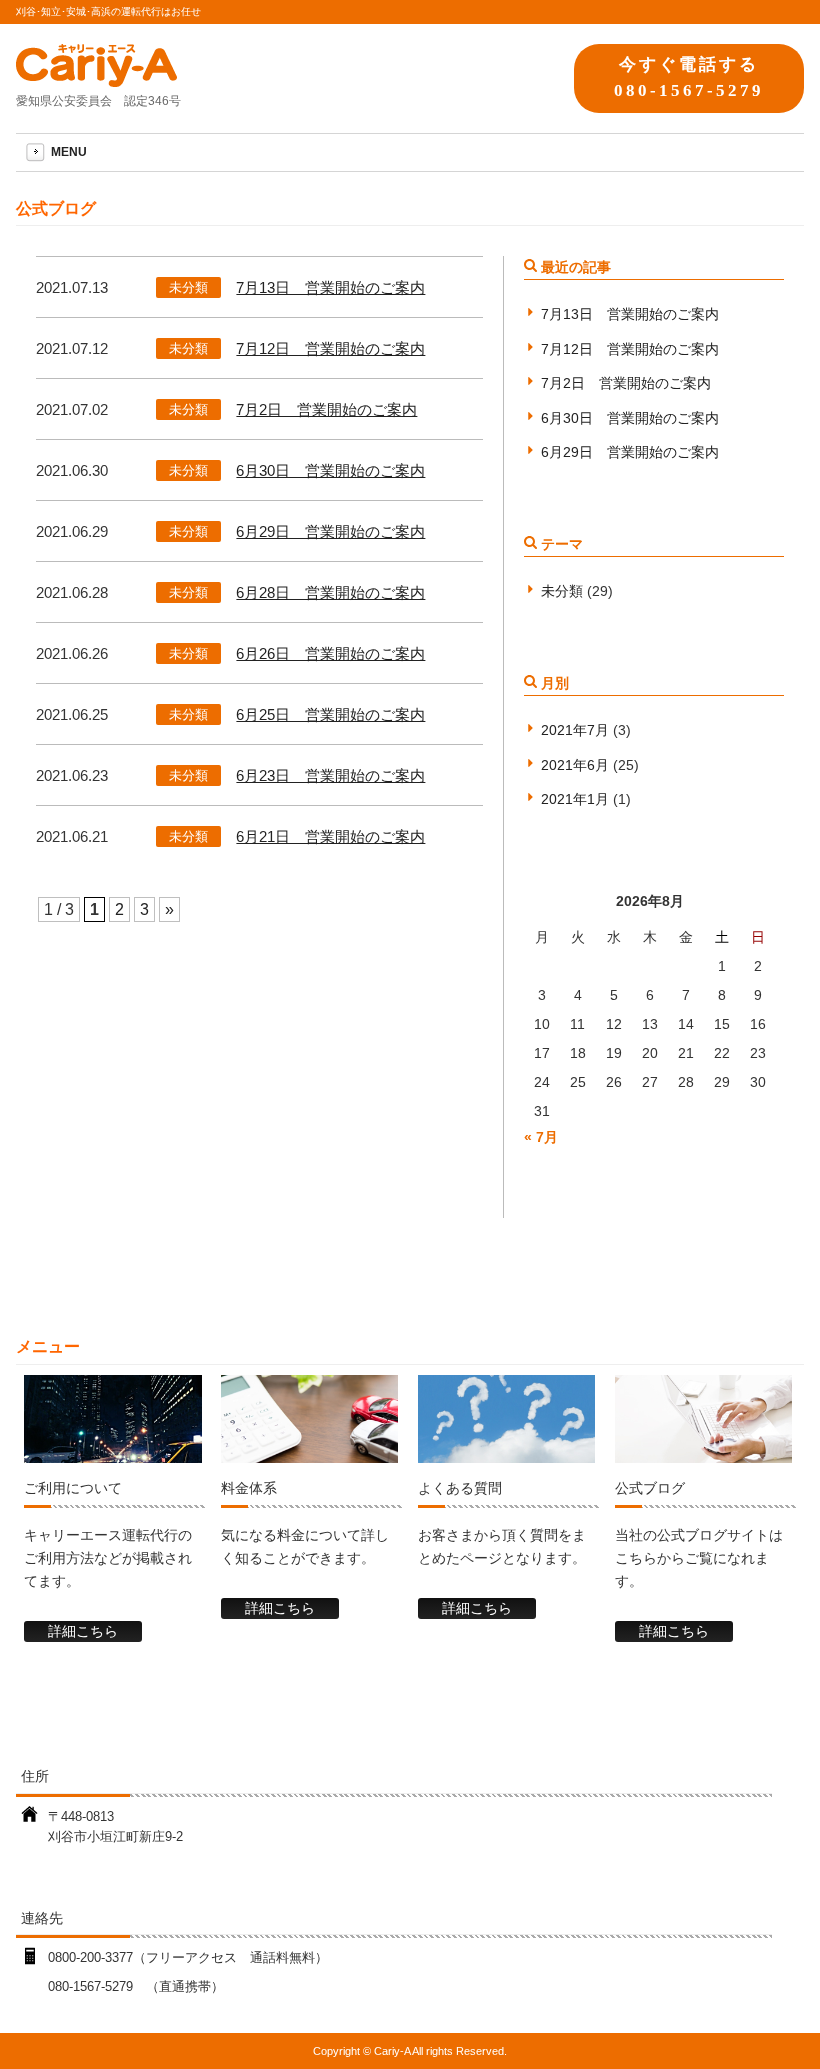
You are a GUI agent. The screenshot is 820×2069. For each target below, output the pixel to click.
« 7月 (541, 1137)
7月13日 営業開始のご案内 (330, 287)
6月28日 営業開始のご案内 (330, 592)
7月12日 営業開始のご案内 (330, 348)
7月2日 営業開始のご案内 (326, 409)
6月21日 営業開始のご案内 (330, 836)
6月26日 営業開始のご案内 (330, 653)
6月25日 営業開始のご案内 (330, 714)
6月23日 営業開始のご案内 (330, 775)
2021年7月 (575, 730)
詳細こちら (83, 1631)
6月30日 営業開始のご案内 (330, 470)
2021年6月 (575, 765)
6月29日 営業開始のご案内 (330, 531)
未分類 (188, 287)
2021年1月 (575, 799)
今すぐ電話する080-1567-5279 (689, 77)
